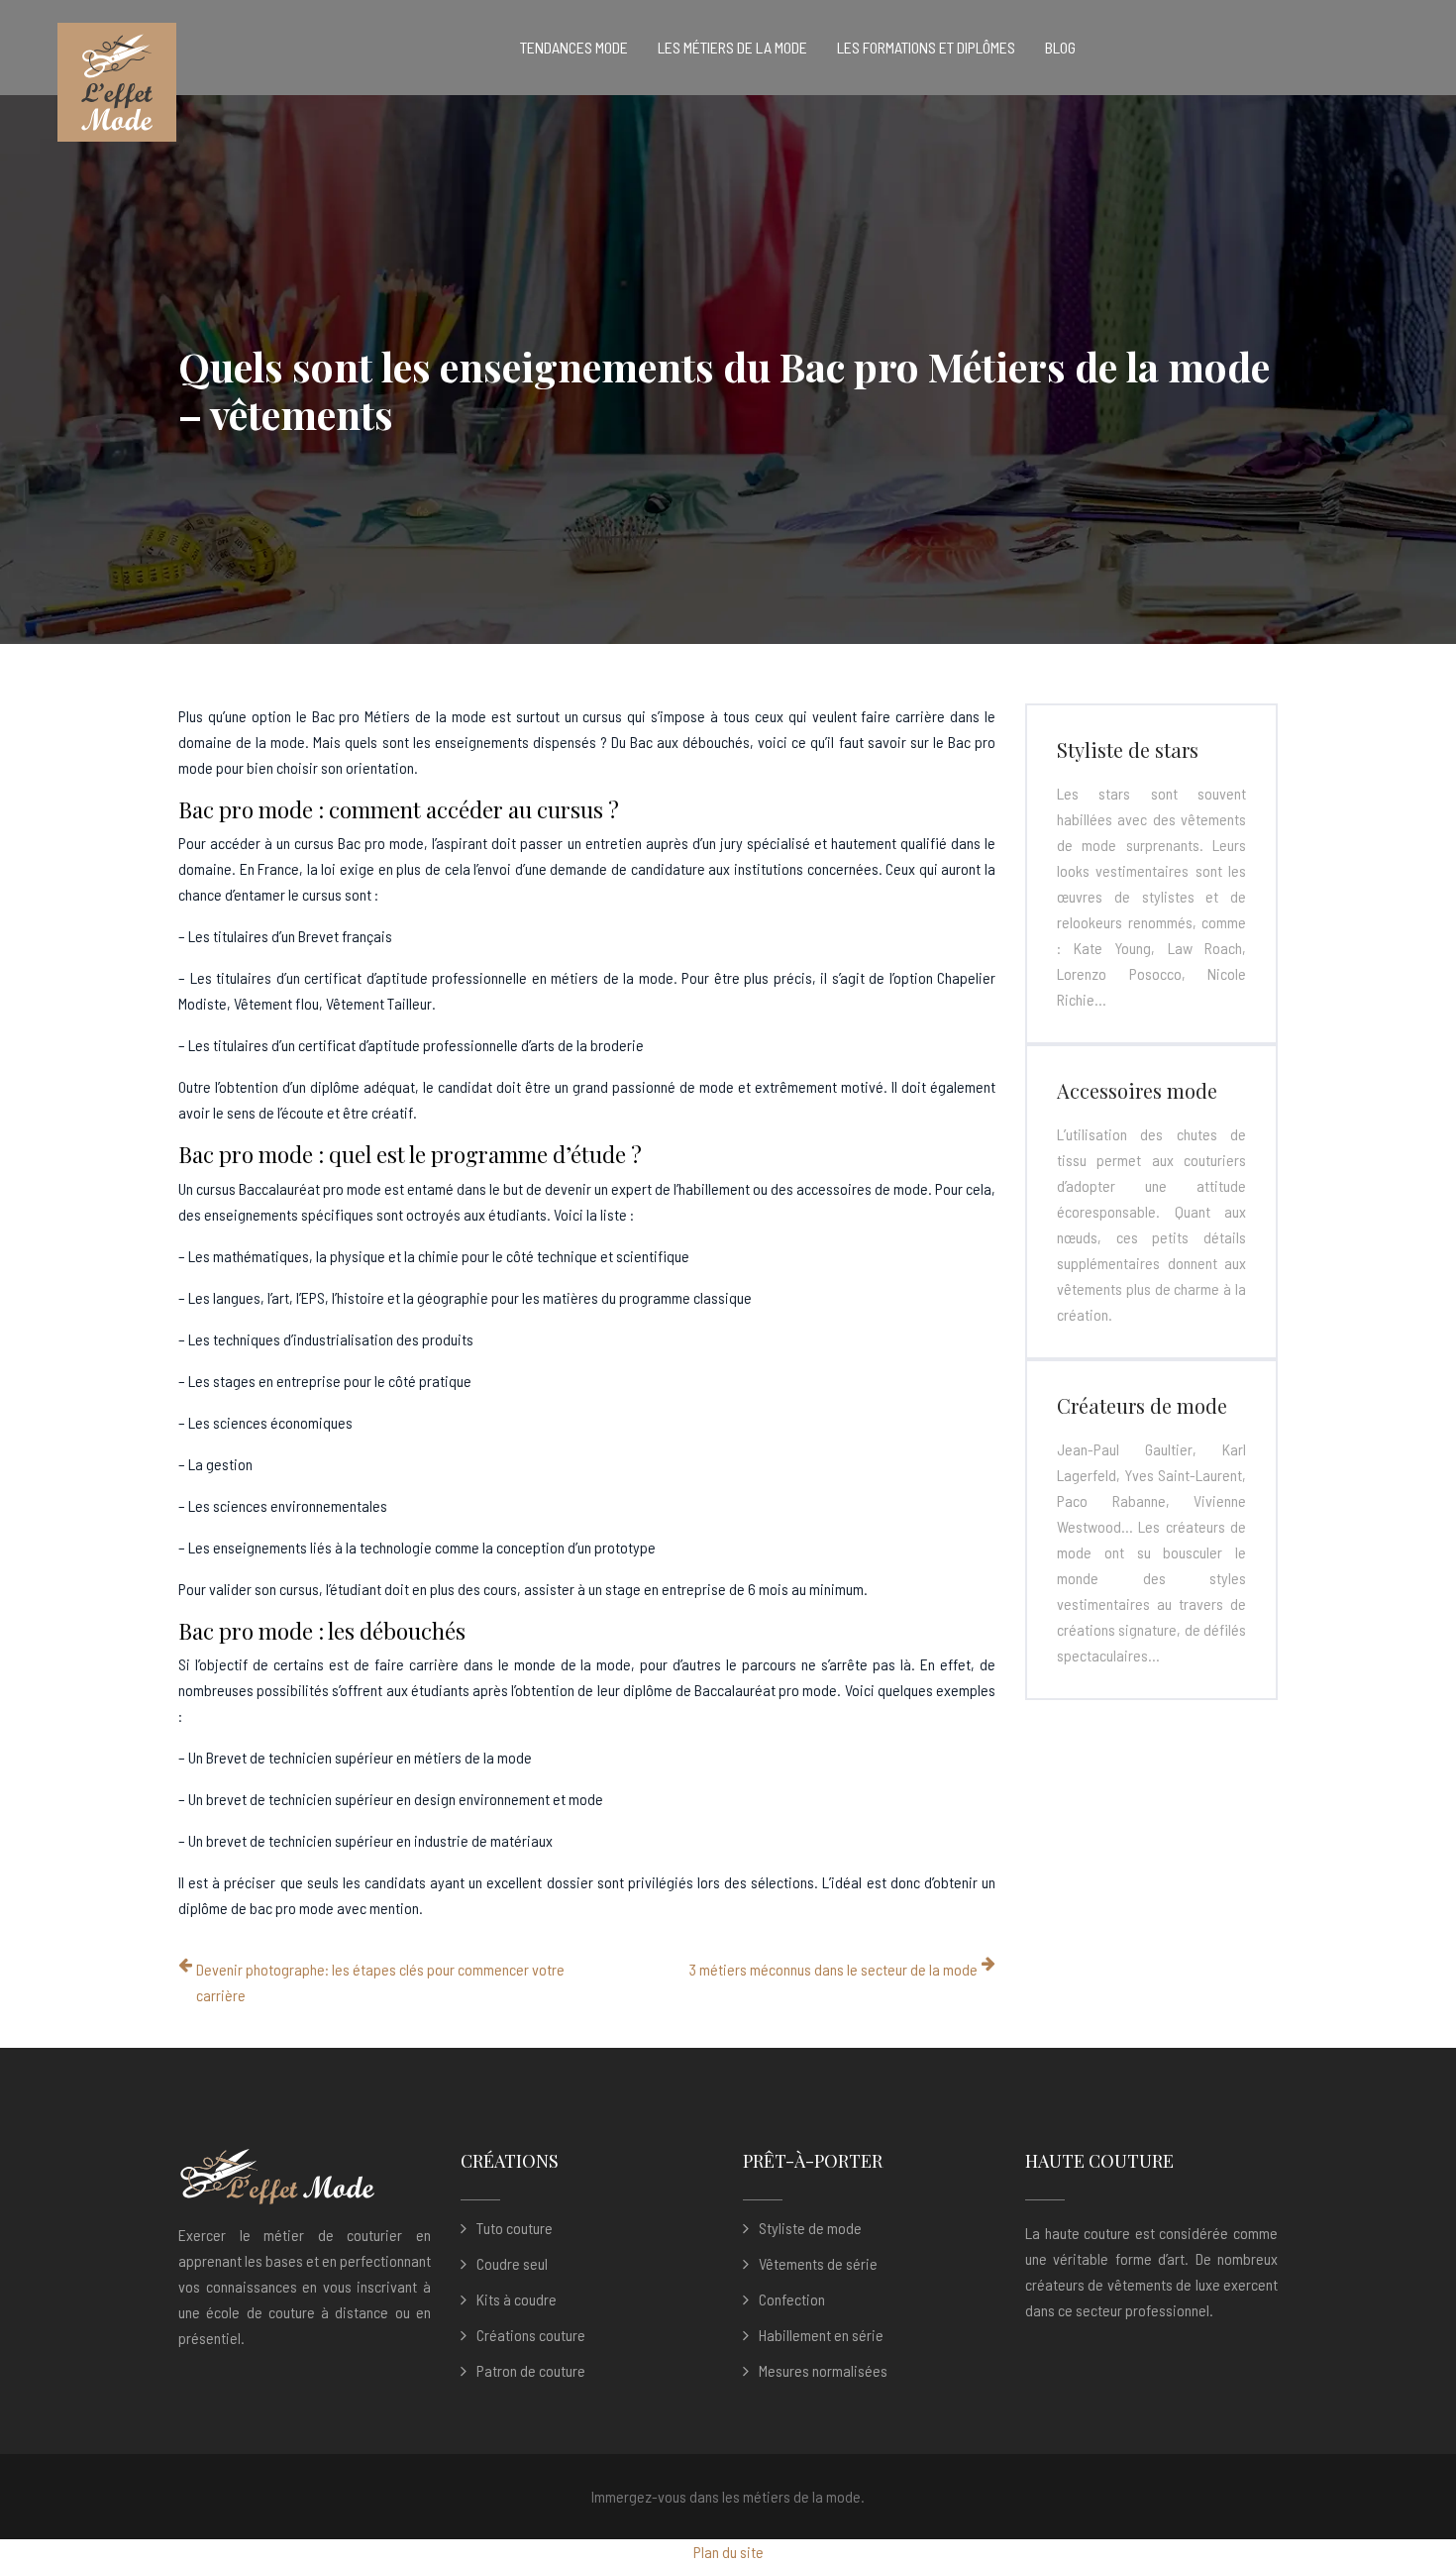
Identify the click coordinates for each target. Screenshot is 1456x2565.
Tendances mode (574, 47)
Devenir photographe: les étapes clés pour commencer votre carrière (380, 1982)
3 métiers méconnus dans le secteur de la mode (833, 1969)
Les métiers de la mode (732, 47)
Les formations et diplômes (926, 47)
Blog (1060, 47)
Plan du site (728, 2552)
